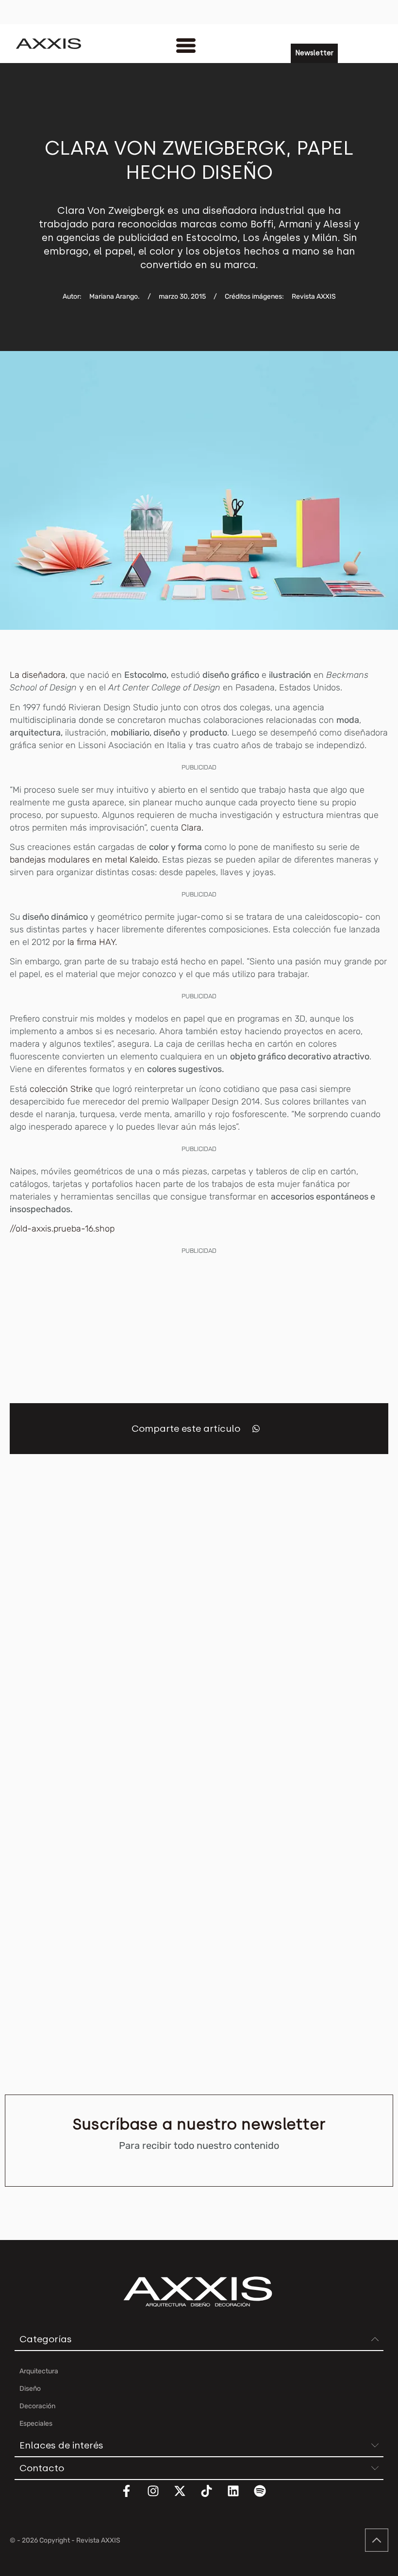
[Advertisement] (199, 1325)
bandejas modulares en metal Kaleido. (86, 860)
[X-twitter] (186, 2497)
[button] (256, 1429)
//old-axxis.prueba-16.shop (62, 1229)
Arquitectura (24, 1678)
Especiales (221, 1678)
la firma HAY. (91, 942)
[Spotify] (266, 2497)
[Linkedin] (239, 2497)
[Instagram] (159, 2497)
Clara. (191, 828)
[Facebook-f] (133, 2497)
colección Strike (61, 1089)
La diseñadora (38, 675)
